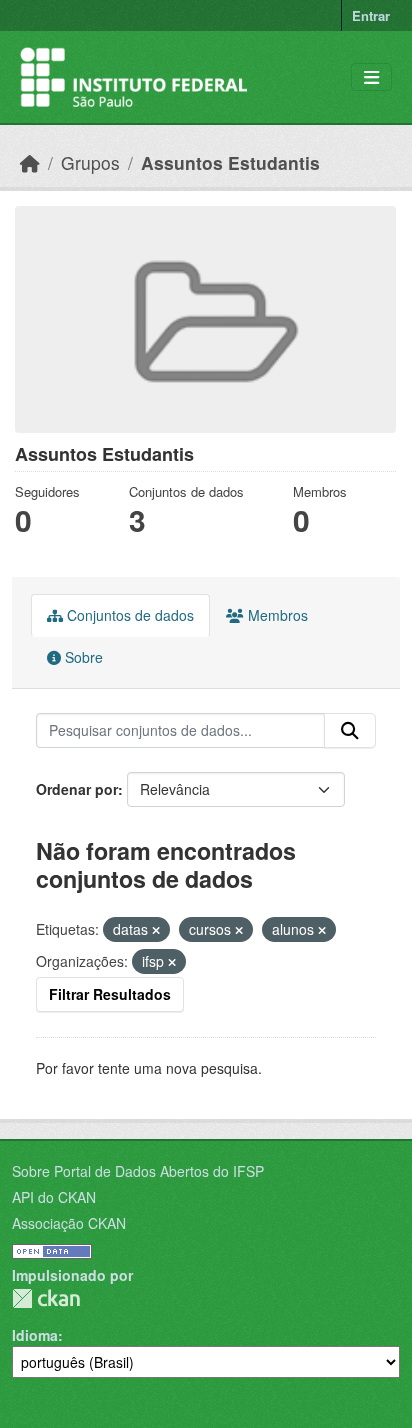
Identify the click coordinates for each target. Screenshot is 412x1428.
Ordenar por (77, 789)
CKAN (46, 1298)
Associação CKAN (69, 1223)
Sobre (82, 657)
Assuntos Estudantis (230, 162)
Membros (276, 615)
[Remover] (156, 930)
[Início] (30, 162)
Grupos (90, 162)
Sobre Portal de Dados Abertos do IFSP (138, 1171)
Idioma (35, 1335)
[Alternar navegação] (371, 77)
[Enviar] (350, 731)
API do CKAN (54, 1197)
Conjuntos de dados (128, 615)
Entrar (371, 15)
